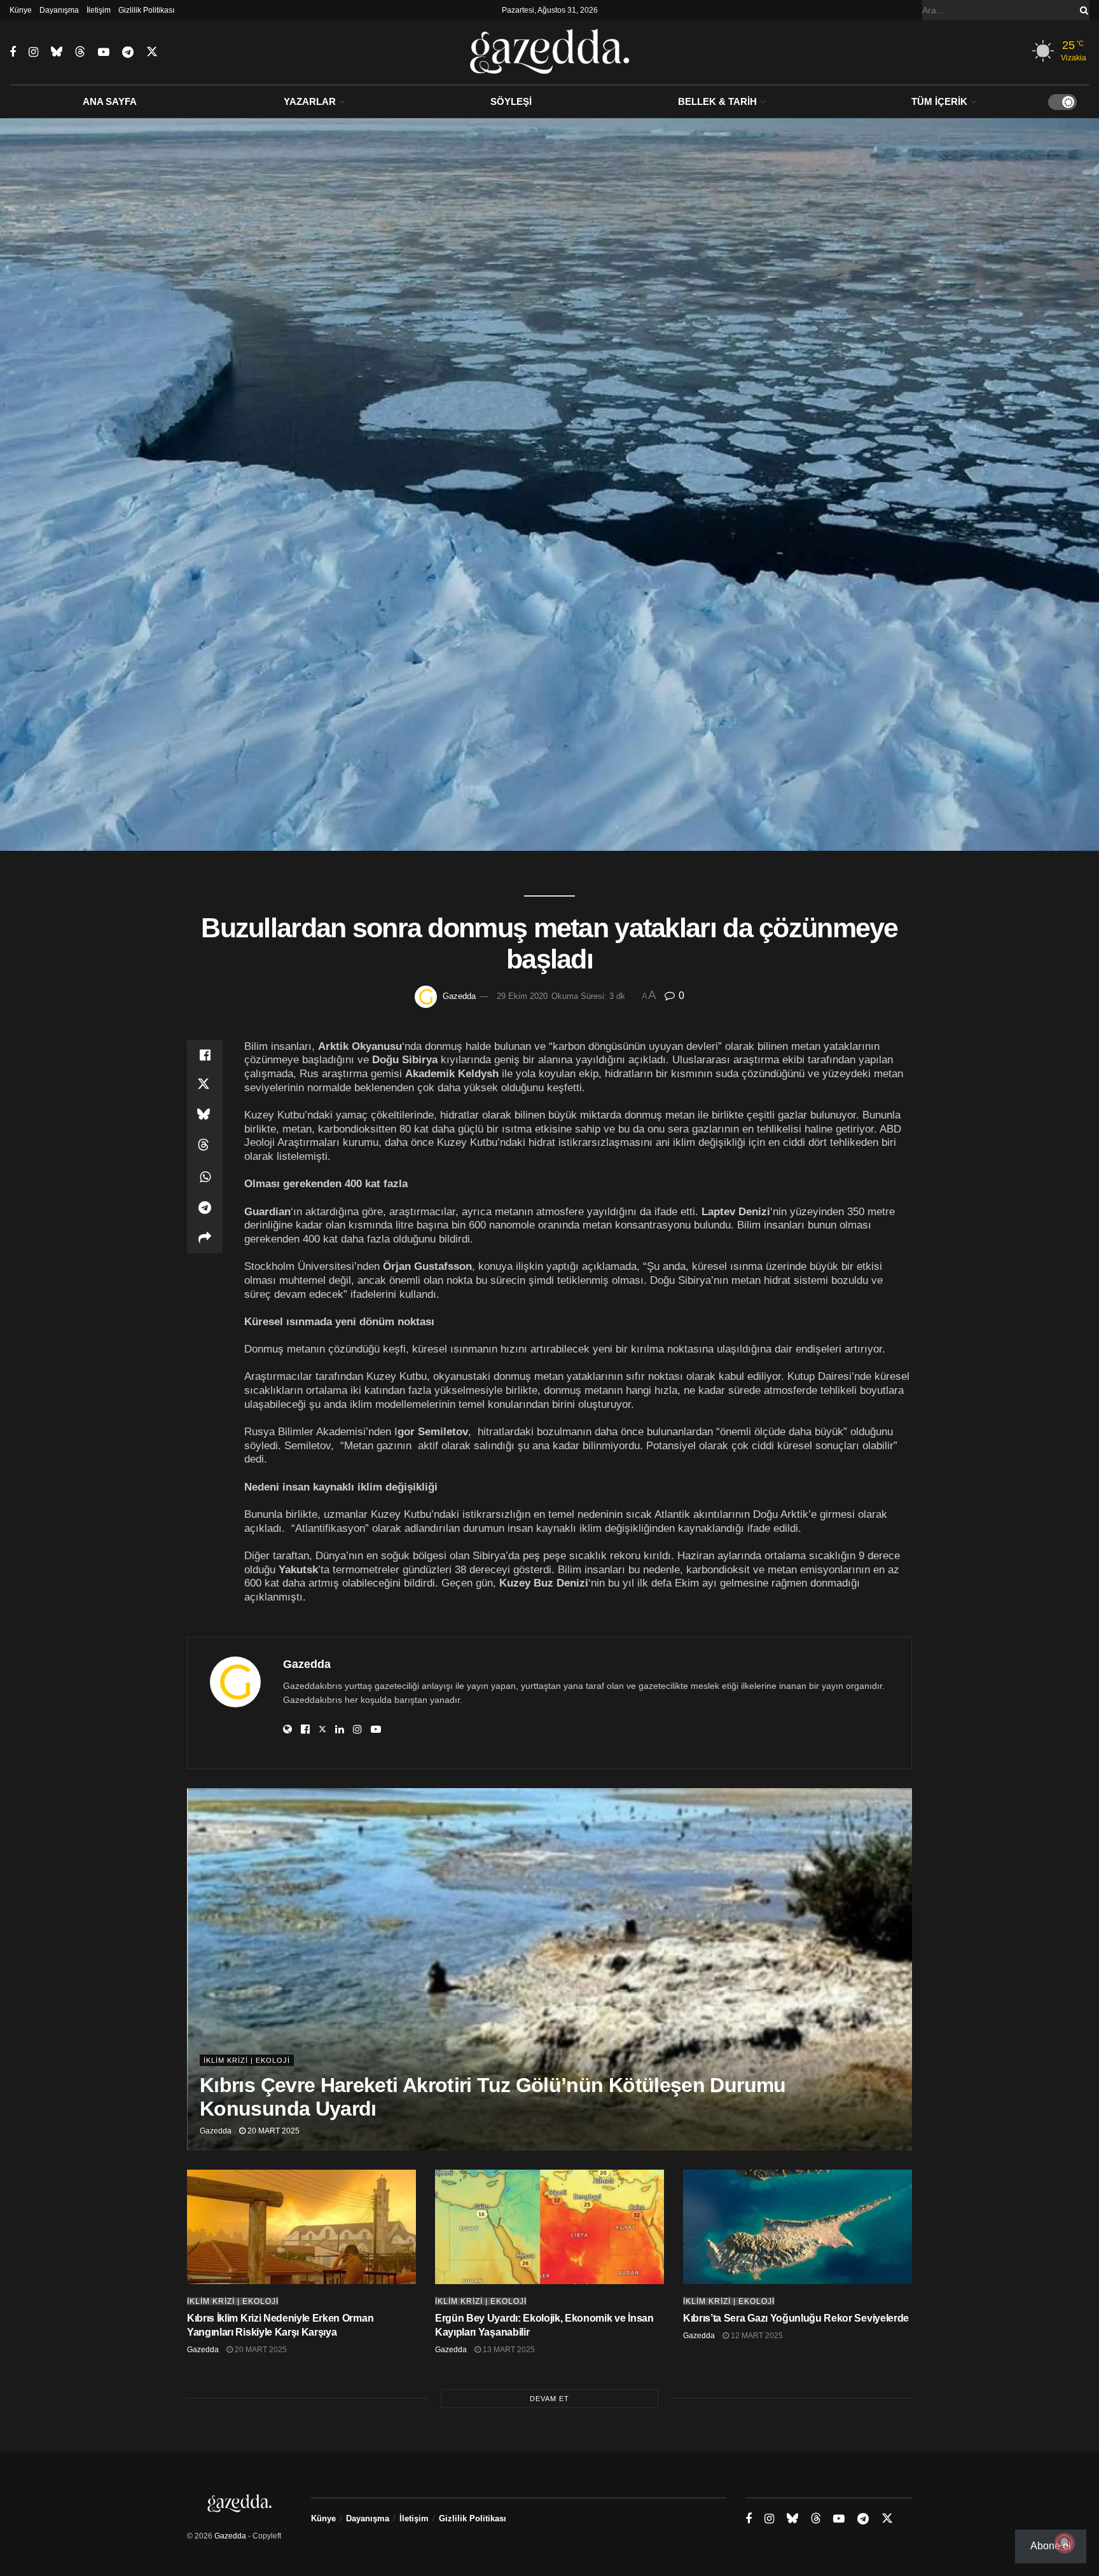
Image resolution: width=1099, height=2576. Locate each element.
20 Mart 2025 (273, 2131)
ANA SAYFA (110, 101)
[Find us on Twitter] (152, 52)
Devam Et (549, 2399)
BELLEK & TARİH (717, 101)
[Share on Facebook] (205, 1055)
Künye (21, 10)
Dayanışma (59, 10)
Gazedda (459, 996)
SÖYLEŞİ (511, 101)
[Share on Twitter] (205, 1085)
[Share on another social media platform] (205, 1238)
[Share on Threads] (205, 1147)
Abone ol (1051, 2546)
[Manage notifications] (1065, 2543)
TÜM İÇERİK (939, 101)
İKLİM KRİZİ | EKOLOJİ (247, 2060)
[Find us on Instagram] (33, 52)
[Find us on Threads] (80, 52)
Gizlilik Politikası (146, 10)
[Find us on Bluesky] (57, 52)
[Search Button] (1082, 10)
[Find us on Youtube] (104, 52)
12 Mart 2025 (756, 2336)
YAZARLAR (310, 101)
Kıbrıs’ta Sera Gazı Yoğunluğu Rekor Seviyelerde (796, 2318)
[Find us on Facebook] (13, 52)
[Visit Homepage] (550, 52)
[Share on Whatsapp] (205, 1177)
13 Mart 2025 (508, 2350)
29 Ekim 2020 (522, 996)
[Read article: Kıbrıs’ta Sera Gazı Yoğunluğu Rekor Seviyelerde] (798, 2227)
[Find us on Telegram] (128, 52)
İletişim (99, 10)
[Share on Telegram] (205, 1208)
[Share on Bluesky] (205, 1116)
